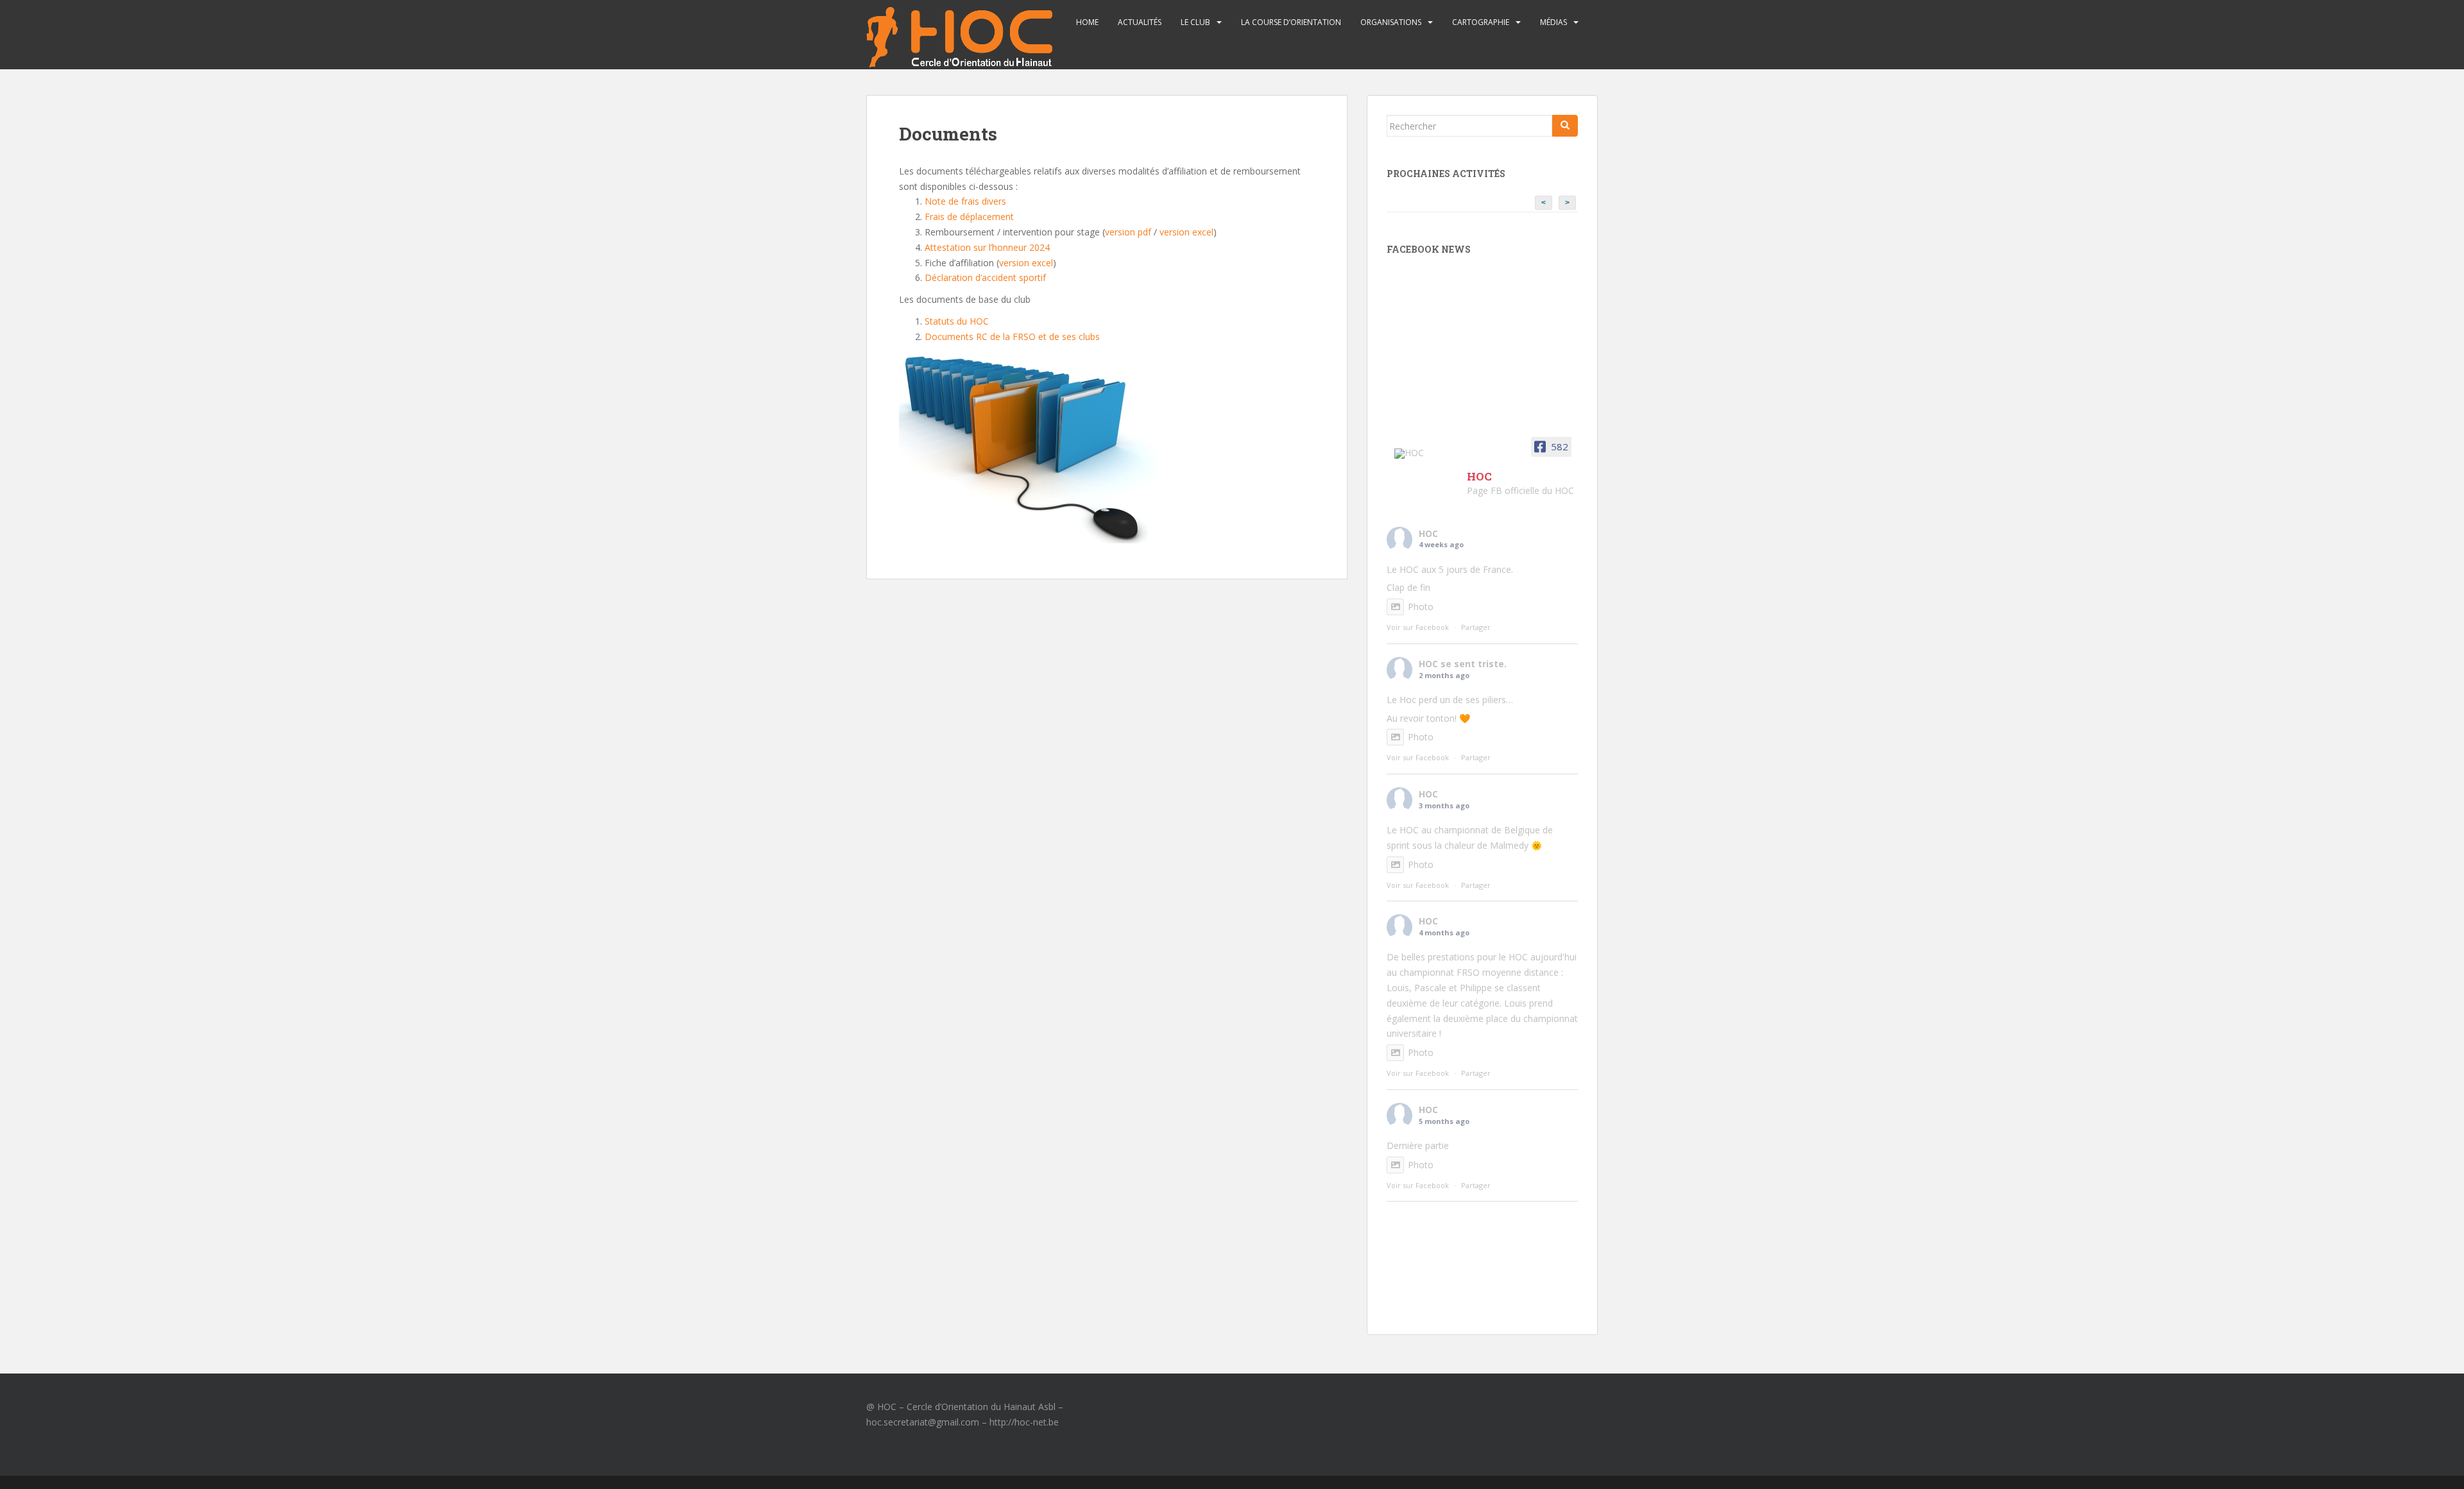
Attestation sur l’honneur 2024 (987, 247)
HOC (1428, 533)
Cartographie (1481, 22)
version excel (1186, 232)
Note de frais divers (965, 201)
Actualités (1140, 22)
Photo (1421, 607)
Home (1087, 22)
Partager (1476, 627)
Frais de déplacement (969, 217)
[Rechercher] (1565, 126)
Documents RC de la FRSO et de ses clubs (1012, 336)
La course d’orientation (1291, 22)
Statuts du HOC (957, 321)
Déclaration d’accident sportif (985, 277)
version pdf (1128, 232)
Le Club (1195, 22)
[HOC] (1425, 454)
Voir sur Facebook (1418, 627)
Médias (1553, 22)
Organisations (1391, 22)
